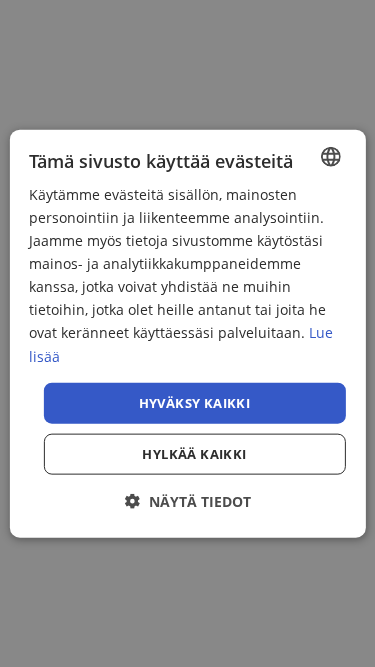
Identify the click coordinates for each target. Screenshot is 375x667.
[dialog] (187, 333)
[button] (188, 501)
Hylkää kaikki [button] (194, 454)
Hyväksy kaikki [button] (195, 402)
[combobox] (331, 156)
